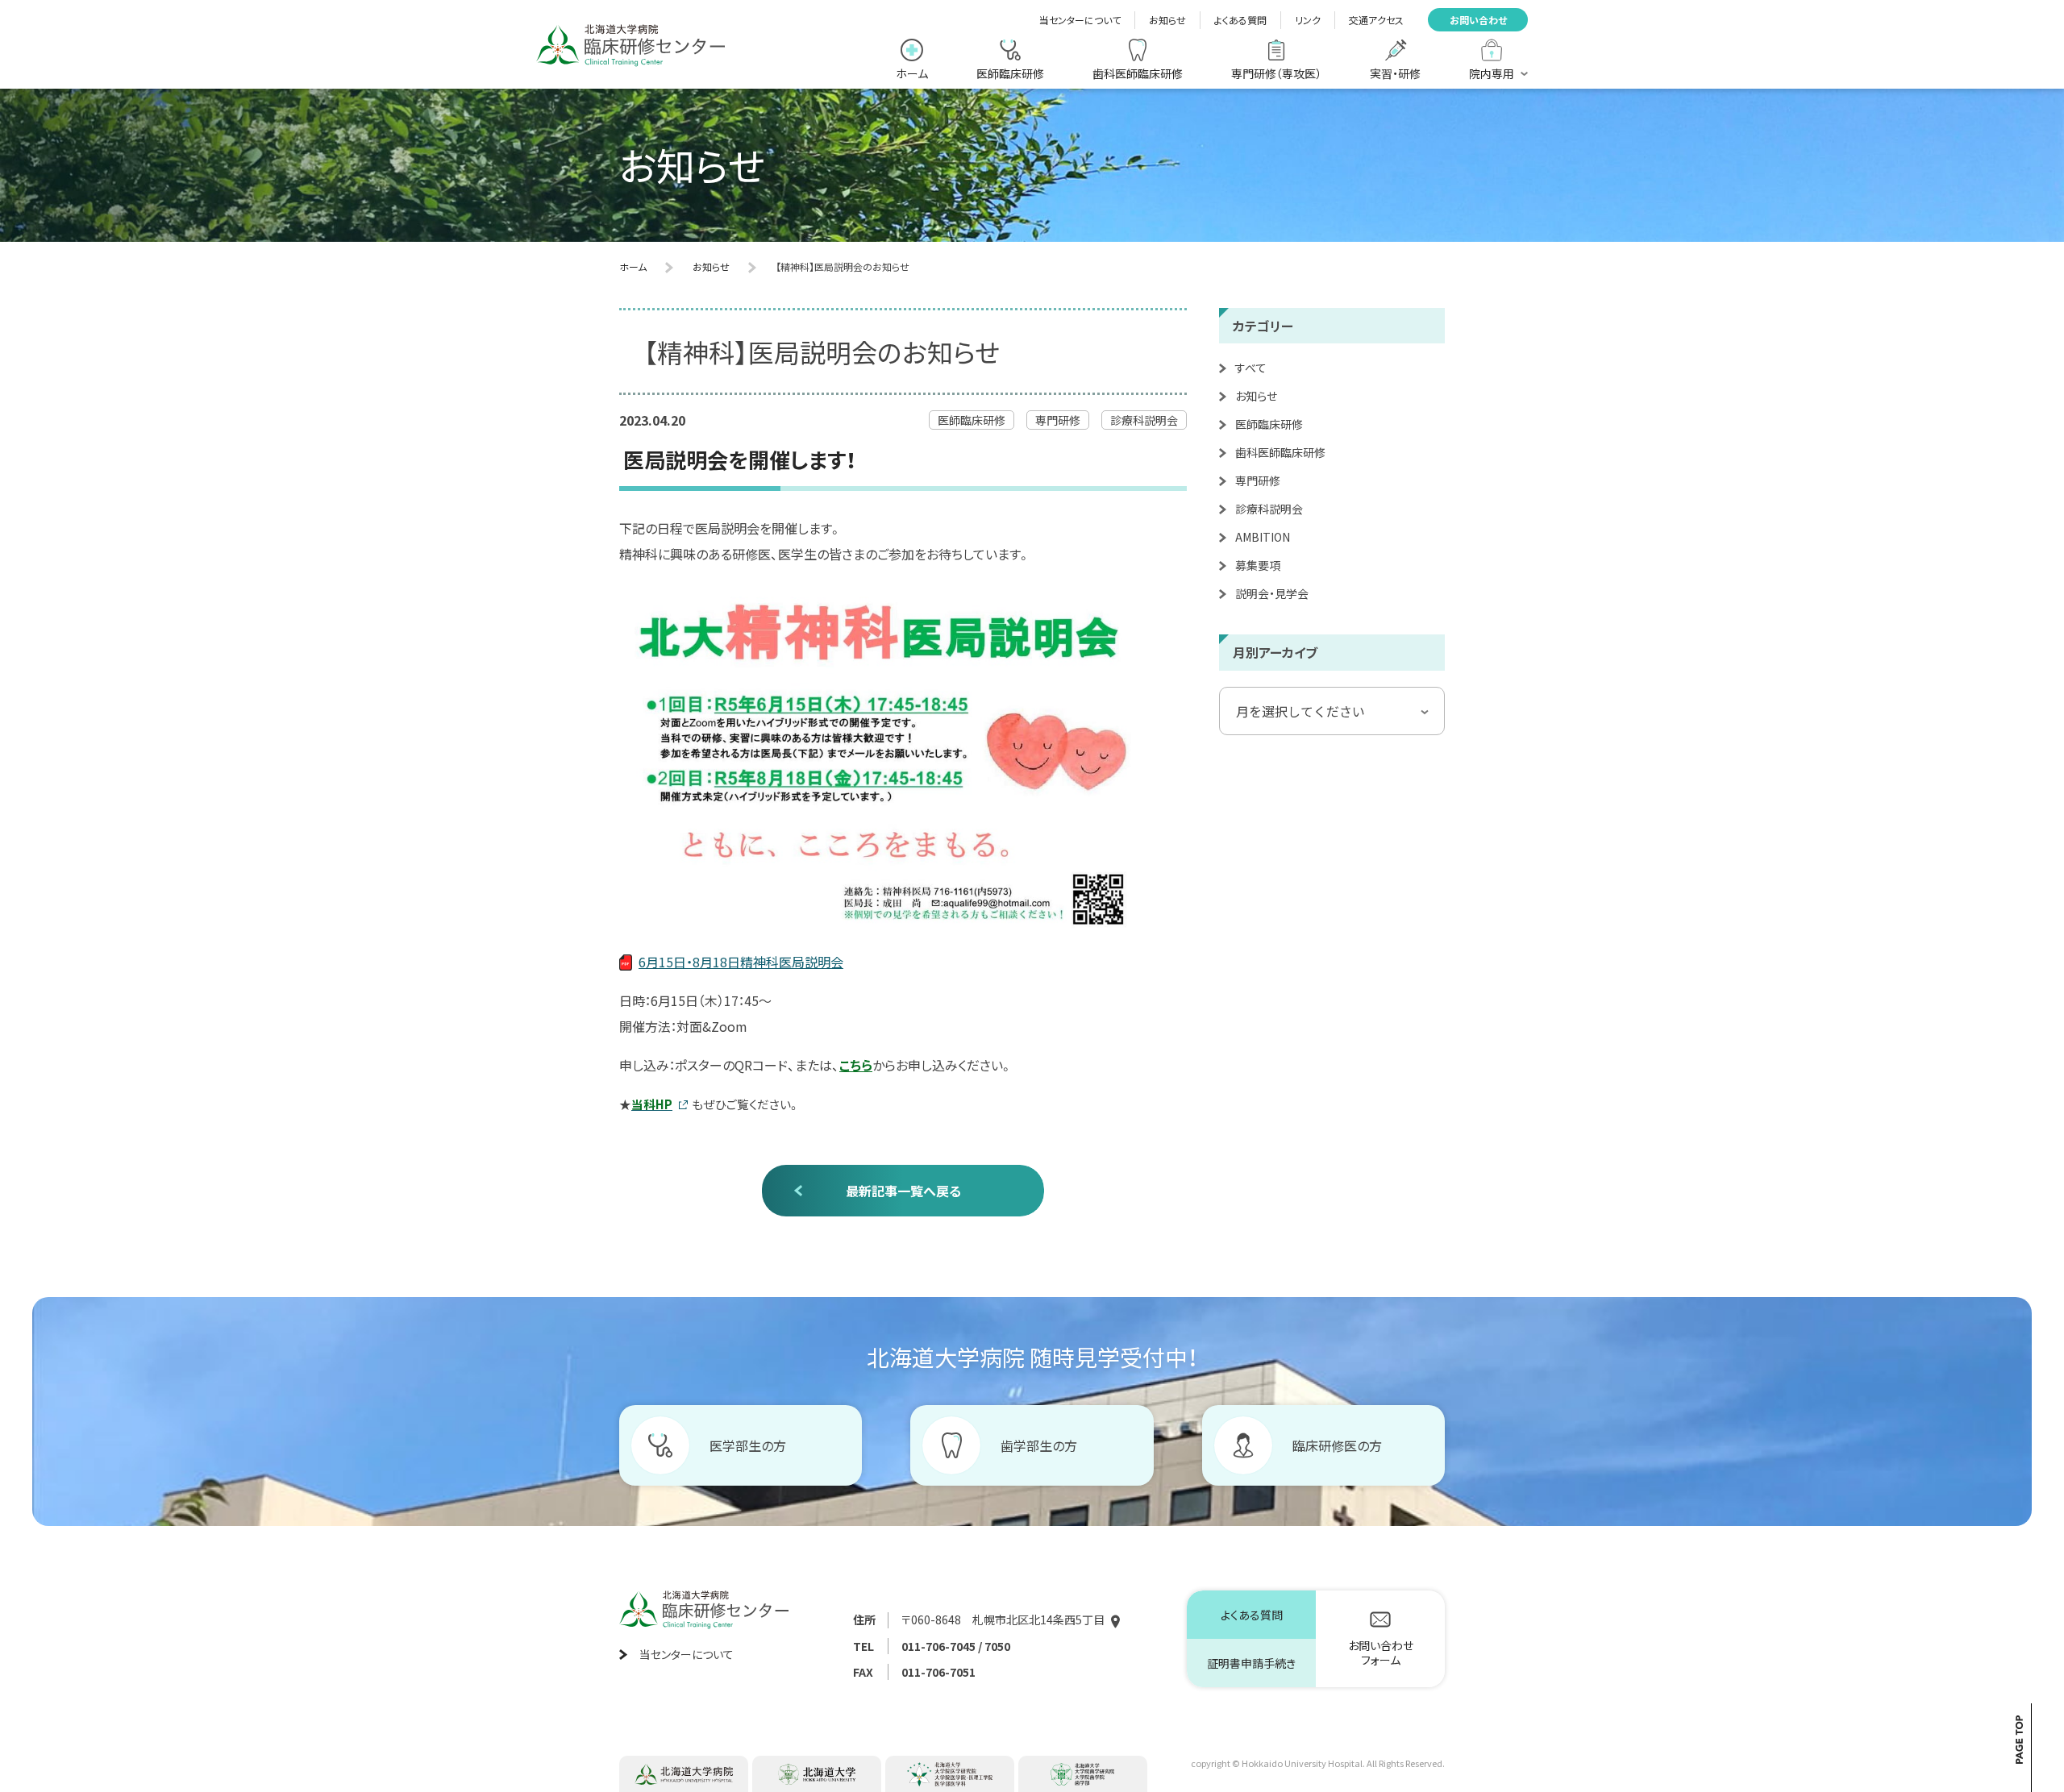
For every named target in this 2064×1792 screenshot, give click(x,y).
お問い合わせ (1478, 20)
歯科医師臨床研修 (1280, 452)
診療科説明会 (1269, 509)
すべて (1251, 368)
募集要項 (1258, 565)
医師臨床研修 (1269, 424)
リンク (1308, 20)
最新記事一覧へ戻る (903, 1191)
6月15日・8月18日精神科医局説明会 (741, 962)
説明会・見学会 (1272, 593)
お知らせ (1167, 20)
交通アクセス (1376, 20)
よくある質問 (1240, 20)
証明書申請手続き (1251, 1663)
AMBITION (1263, 537)
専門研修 (1258, 480)
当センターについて (1080, 20)
